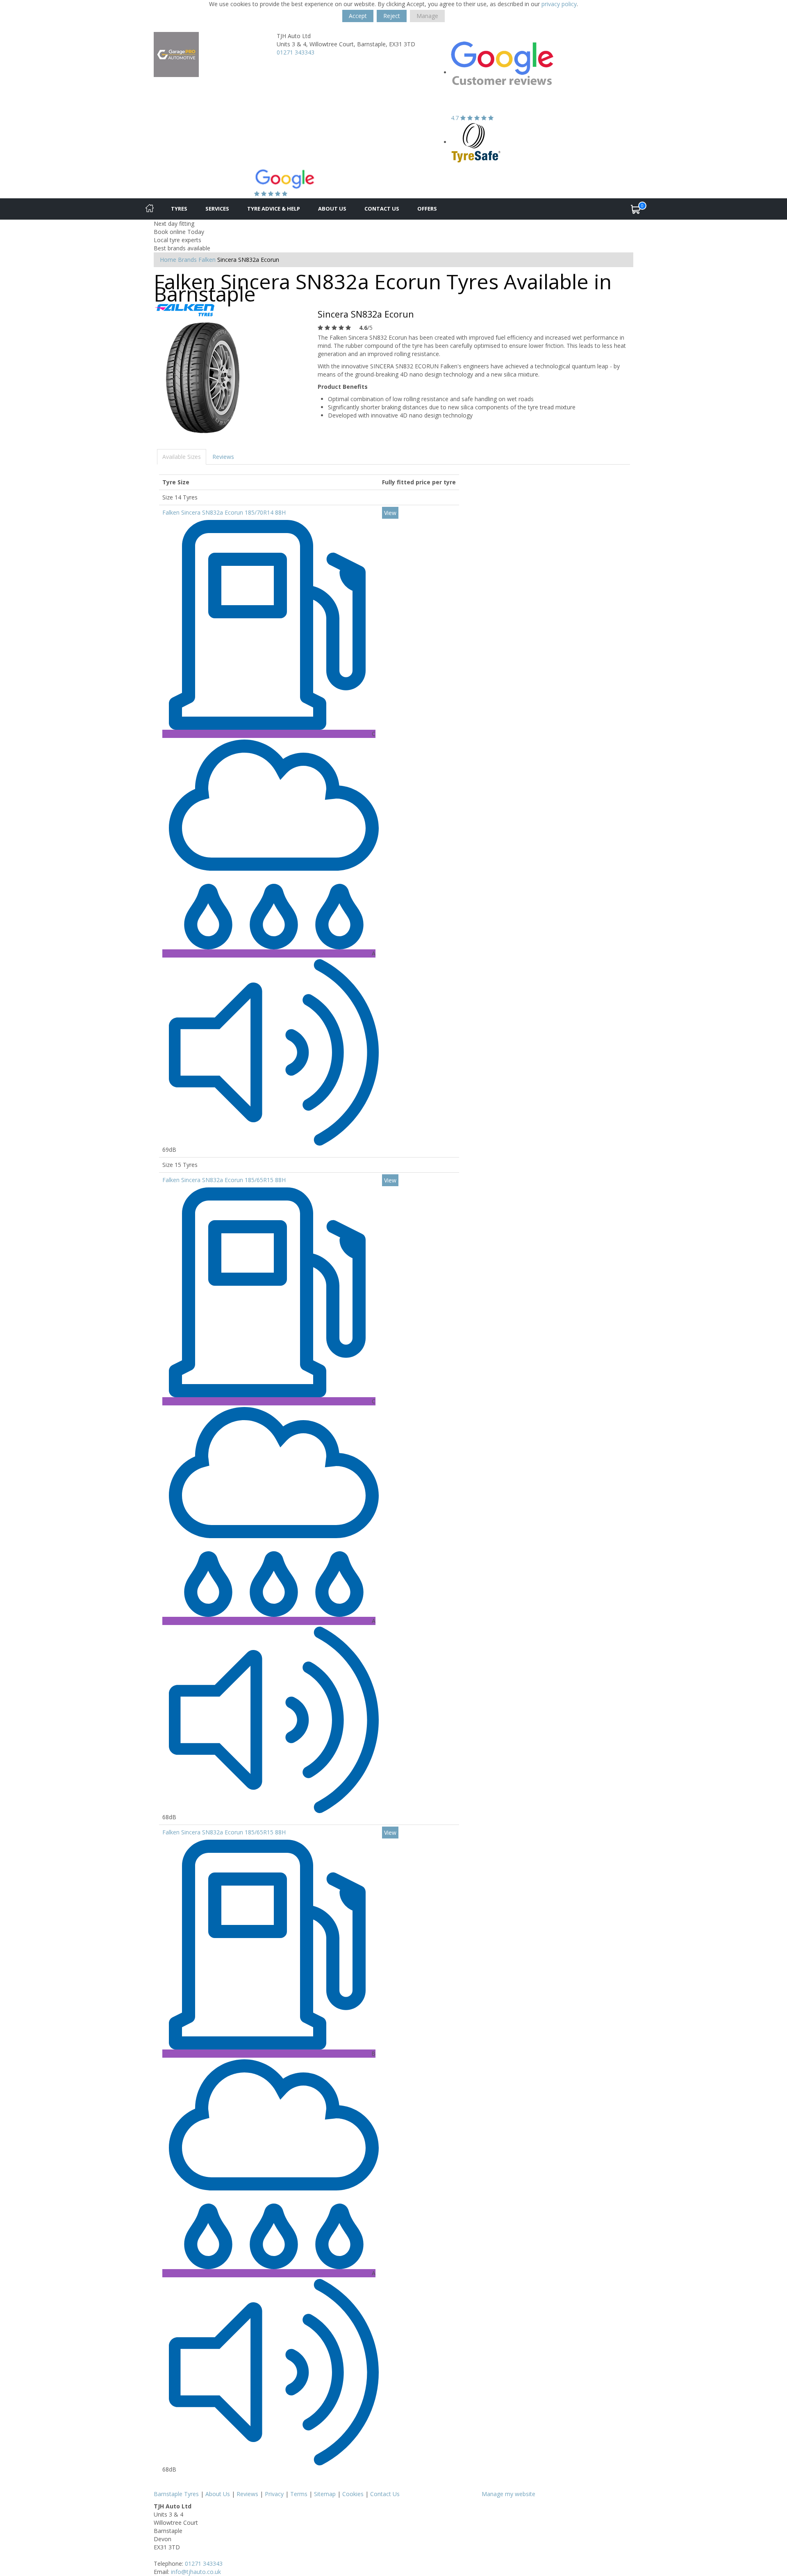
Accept (358, 16)
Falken (207, 260)
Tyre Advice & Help (274, 209)
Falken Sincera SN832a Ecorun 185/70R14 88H (224, 512)
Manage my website (508, 2494)
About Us (332, 209)
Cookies (353, 2494)
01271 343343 (296, 52)
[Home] (150, 209)
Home (168, 260)
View (390, 513)
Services (217, 209)
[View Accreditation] (476, 142)
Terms (299, 2494)
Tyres (179, 209)
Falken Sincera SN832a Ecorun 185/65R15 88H (224, 1180)
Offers (427, 209)
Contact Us (382, 209)
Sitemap (325, 2494)
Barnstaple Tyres (176, 2494)
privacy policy (559, 4)
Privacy (274, 2494)
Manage (427, 16)
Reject (392, 16)
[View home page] (176, 54)
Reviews (223, 457)
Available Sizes (182, 457)
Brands (187, 260)
